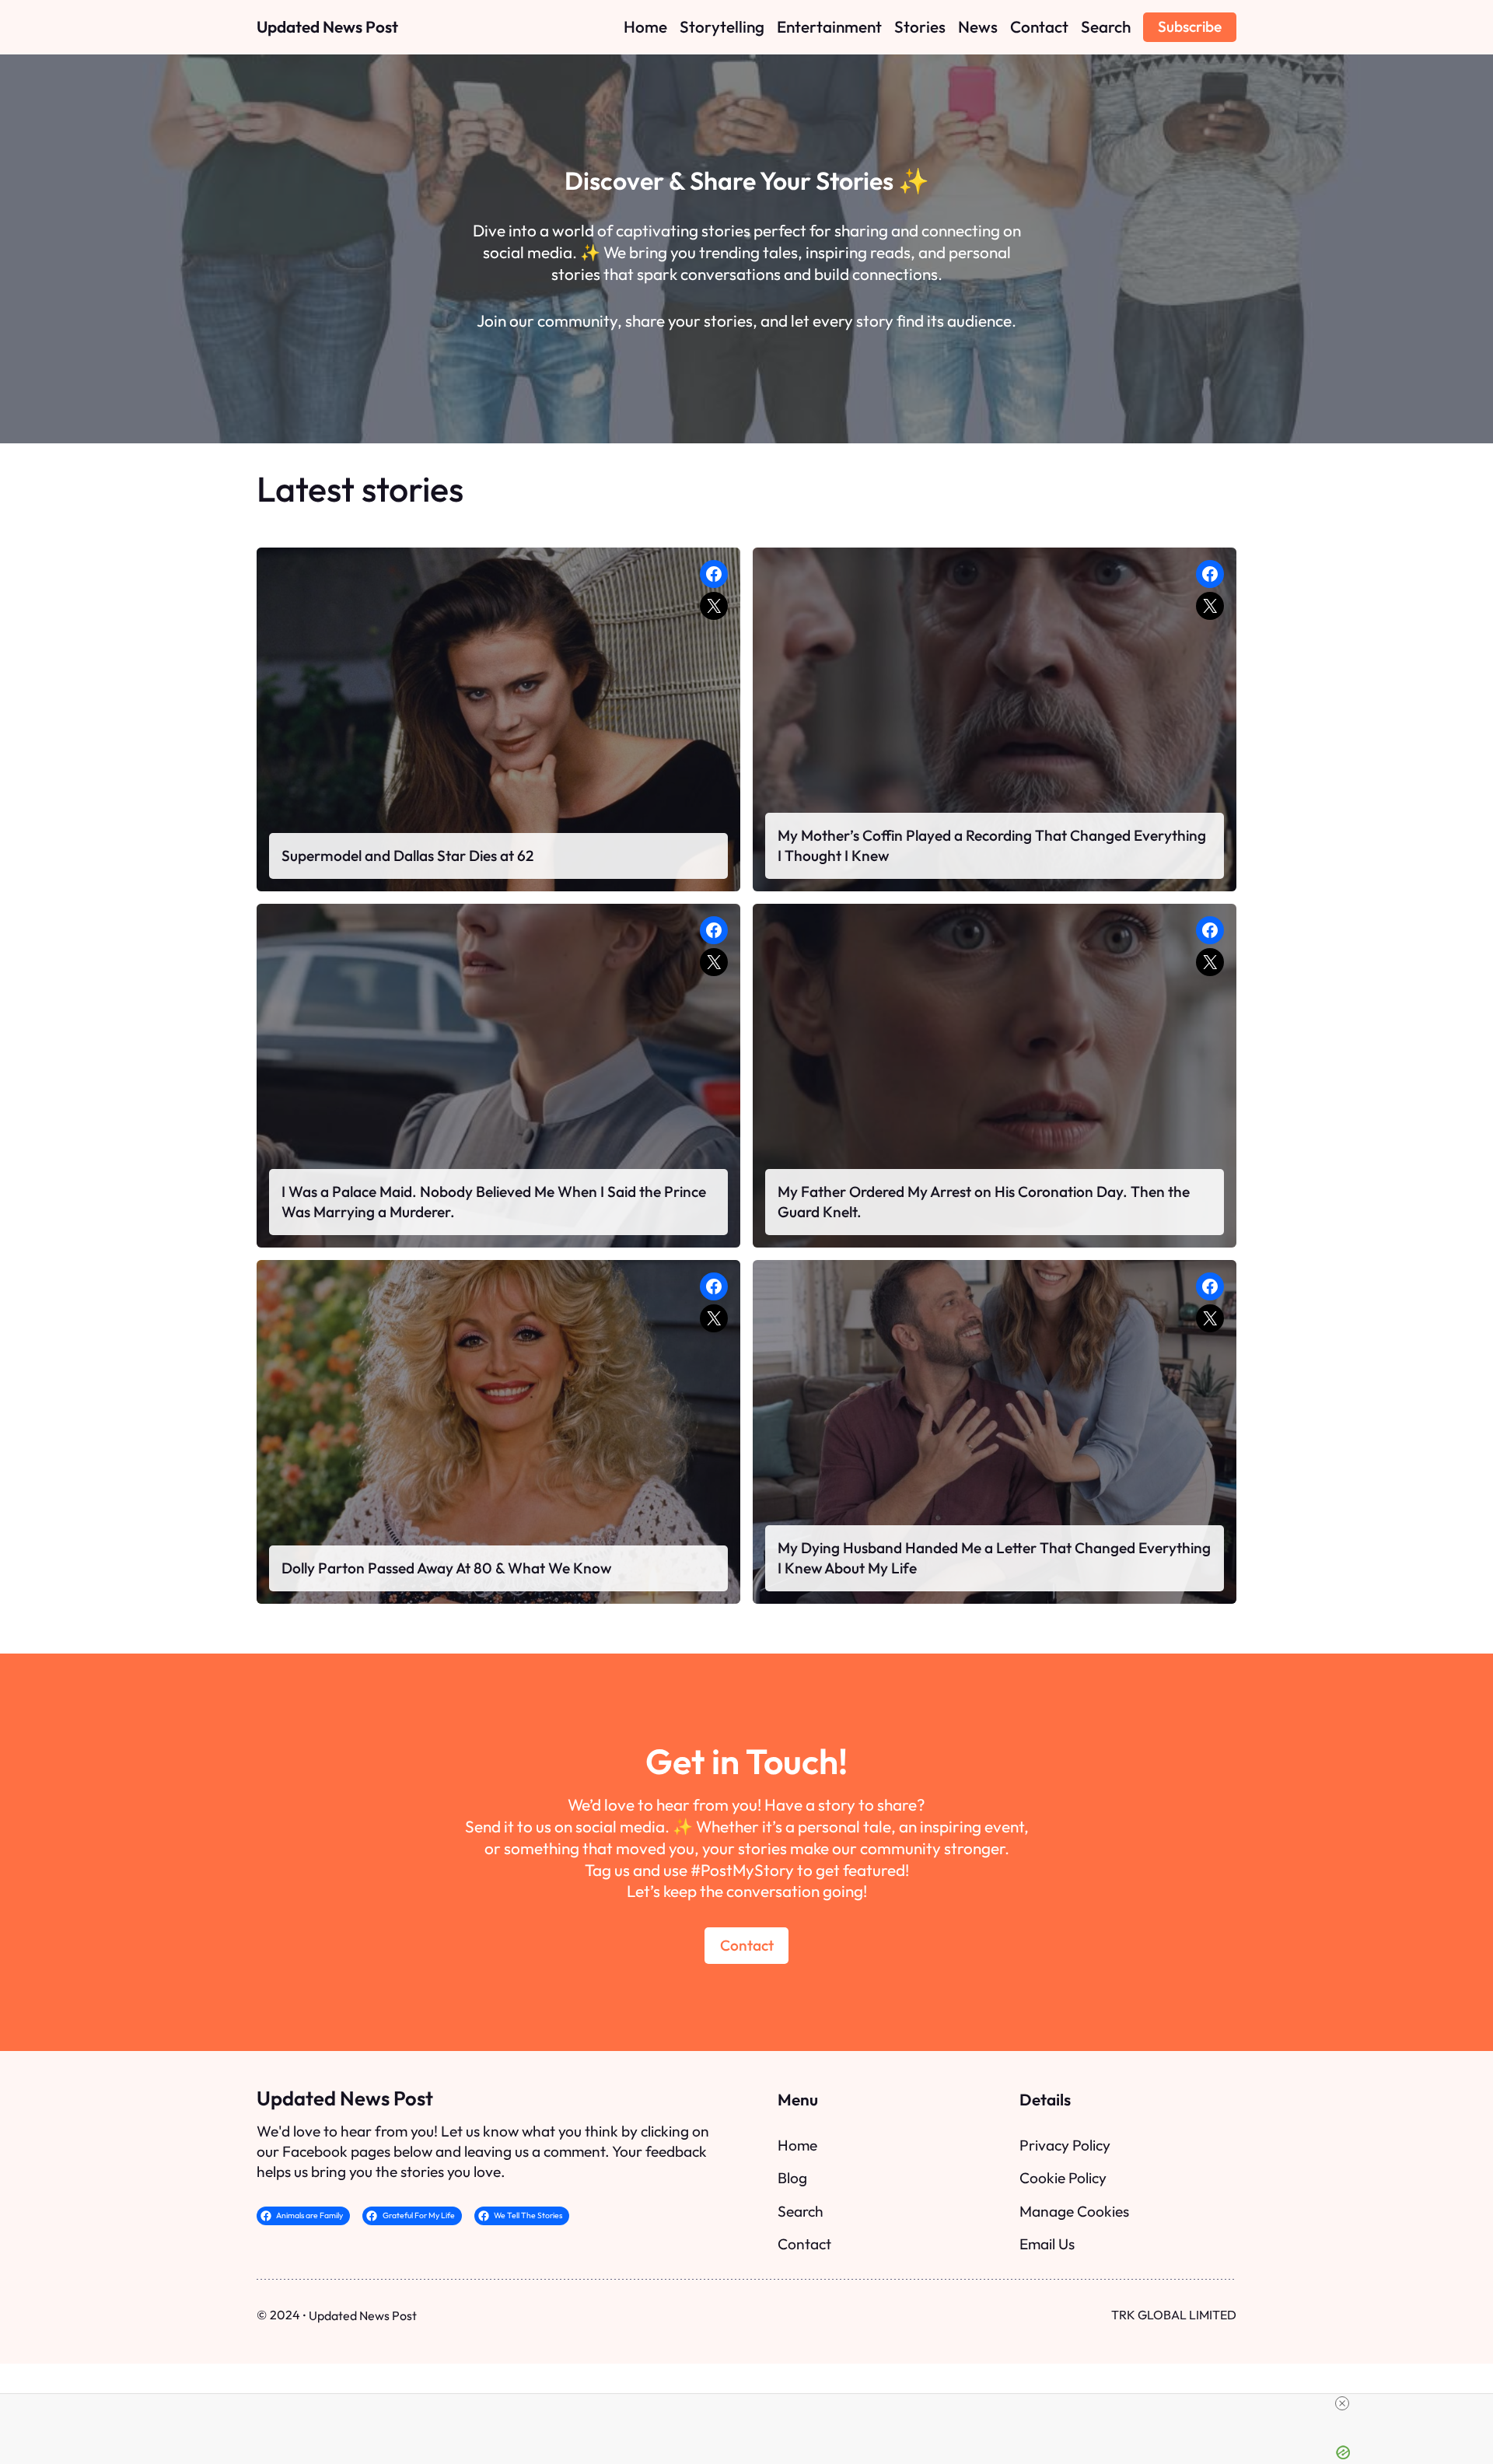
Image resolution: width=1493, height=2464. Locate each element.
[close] (1342, 2403)
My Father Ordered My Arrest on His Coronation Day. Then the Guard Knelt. (984, 1202)
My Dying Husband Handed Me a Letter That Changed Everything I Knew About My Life (994, 1558)
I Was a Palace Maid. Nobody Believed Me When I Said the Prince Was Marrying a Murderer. (494, 1202)
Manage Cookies (1074, 2211)
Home (797, 2145)
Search (801, 2211)
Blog (792, 2178)
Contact (747, 1945)
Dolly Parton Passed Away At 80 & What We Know (446, 1568)
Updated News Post (327, 26)
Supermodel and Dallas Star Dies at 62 (407, 856)
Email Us (1047, 2244)
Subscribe (1190, 26)
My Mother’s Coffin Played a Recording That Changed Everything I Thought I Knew (992, 845)
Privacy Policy (1065, 2145)
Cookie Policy (1063, 2178)
